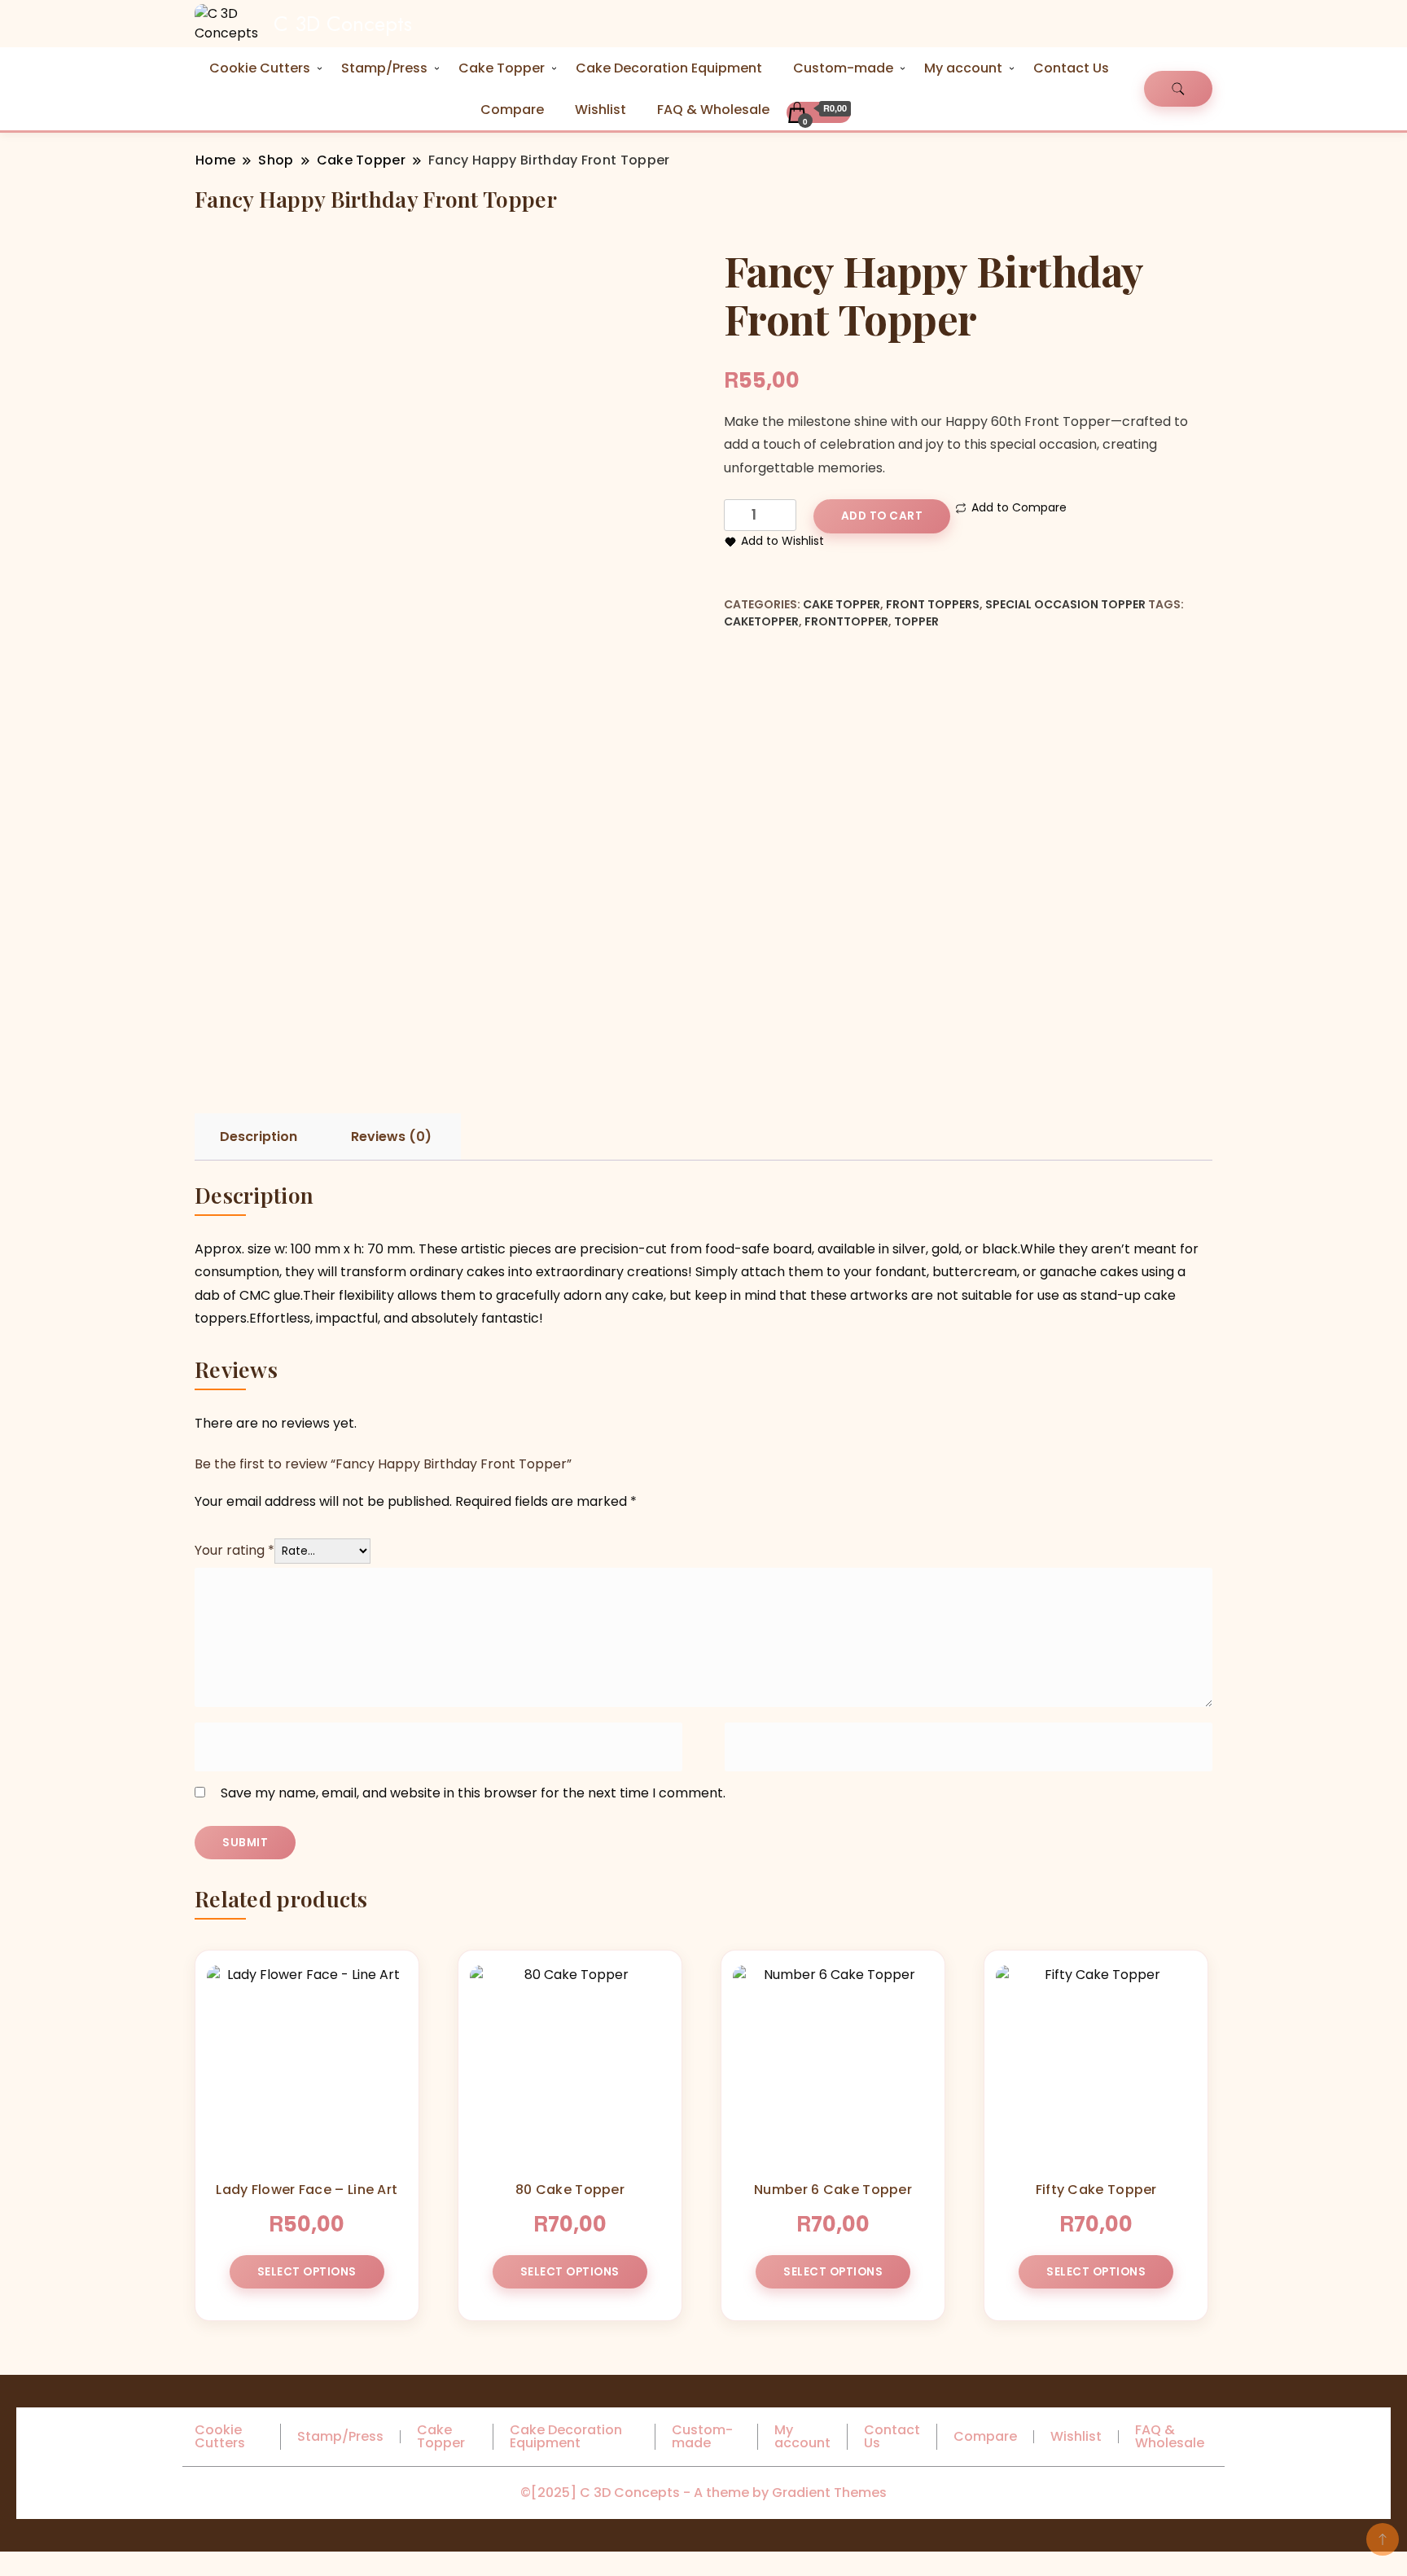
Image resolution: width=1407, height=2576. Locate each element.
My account (963, 68)
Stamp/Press (384, 68)
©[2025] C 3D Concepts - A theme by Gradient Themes (703, 2493)
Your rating (234, 1550)
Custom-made (843, 68)
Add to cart (882, 516)
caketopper (761, 621)
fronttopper (846, 621)
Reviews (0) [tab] (391, 1137)
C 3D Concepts (343, 24)
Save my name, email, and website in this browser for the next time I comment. (473, 1793)
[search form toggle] (1178, 89)
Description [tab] (259, 1137)
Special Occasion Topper (1065, 604)
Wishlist (600, 110)
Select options (307, 2272)
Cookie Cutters (260, 68)
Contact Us (1071, 68)
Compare (512, 110)
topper (916, 621)
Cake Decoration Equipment (669, 68)
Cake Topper (502, 68)
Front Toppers (933, 604)
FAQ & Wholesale (713, 110)
